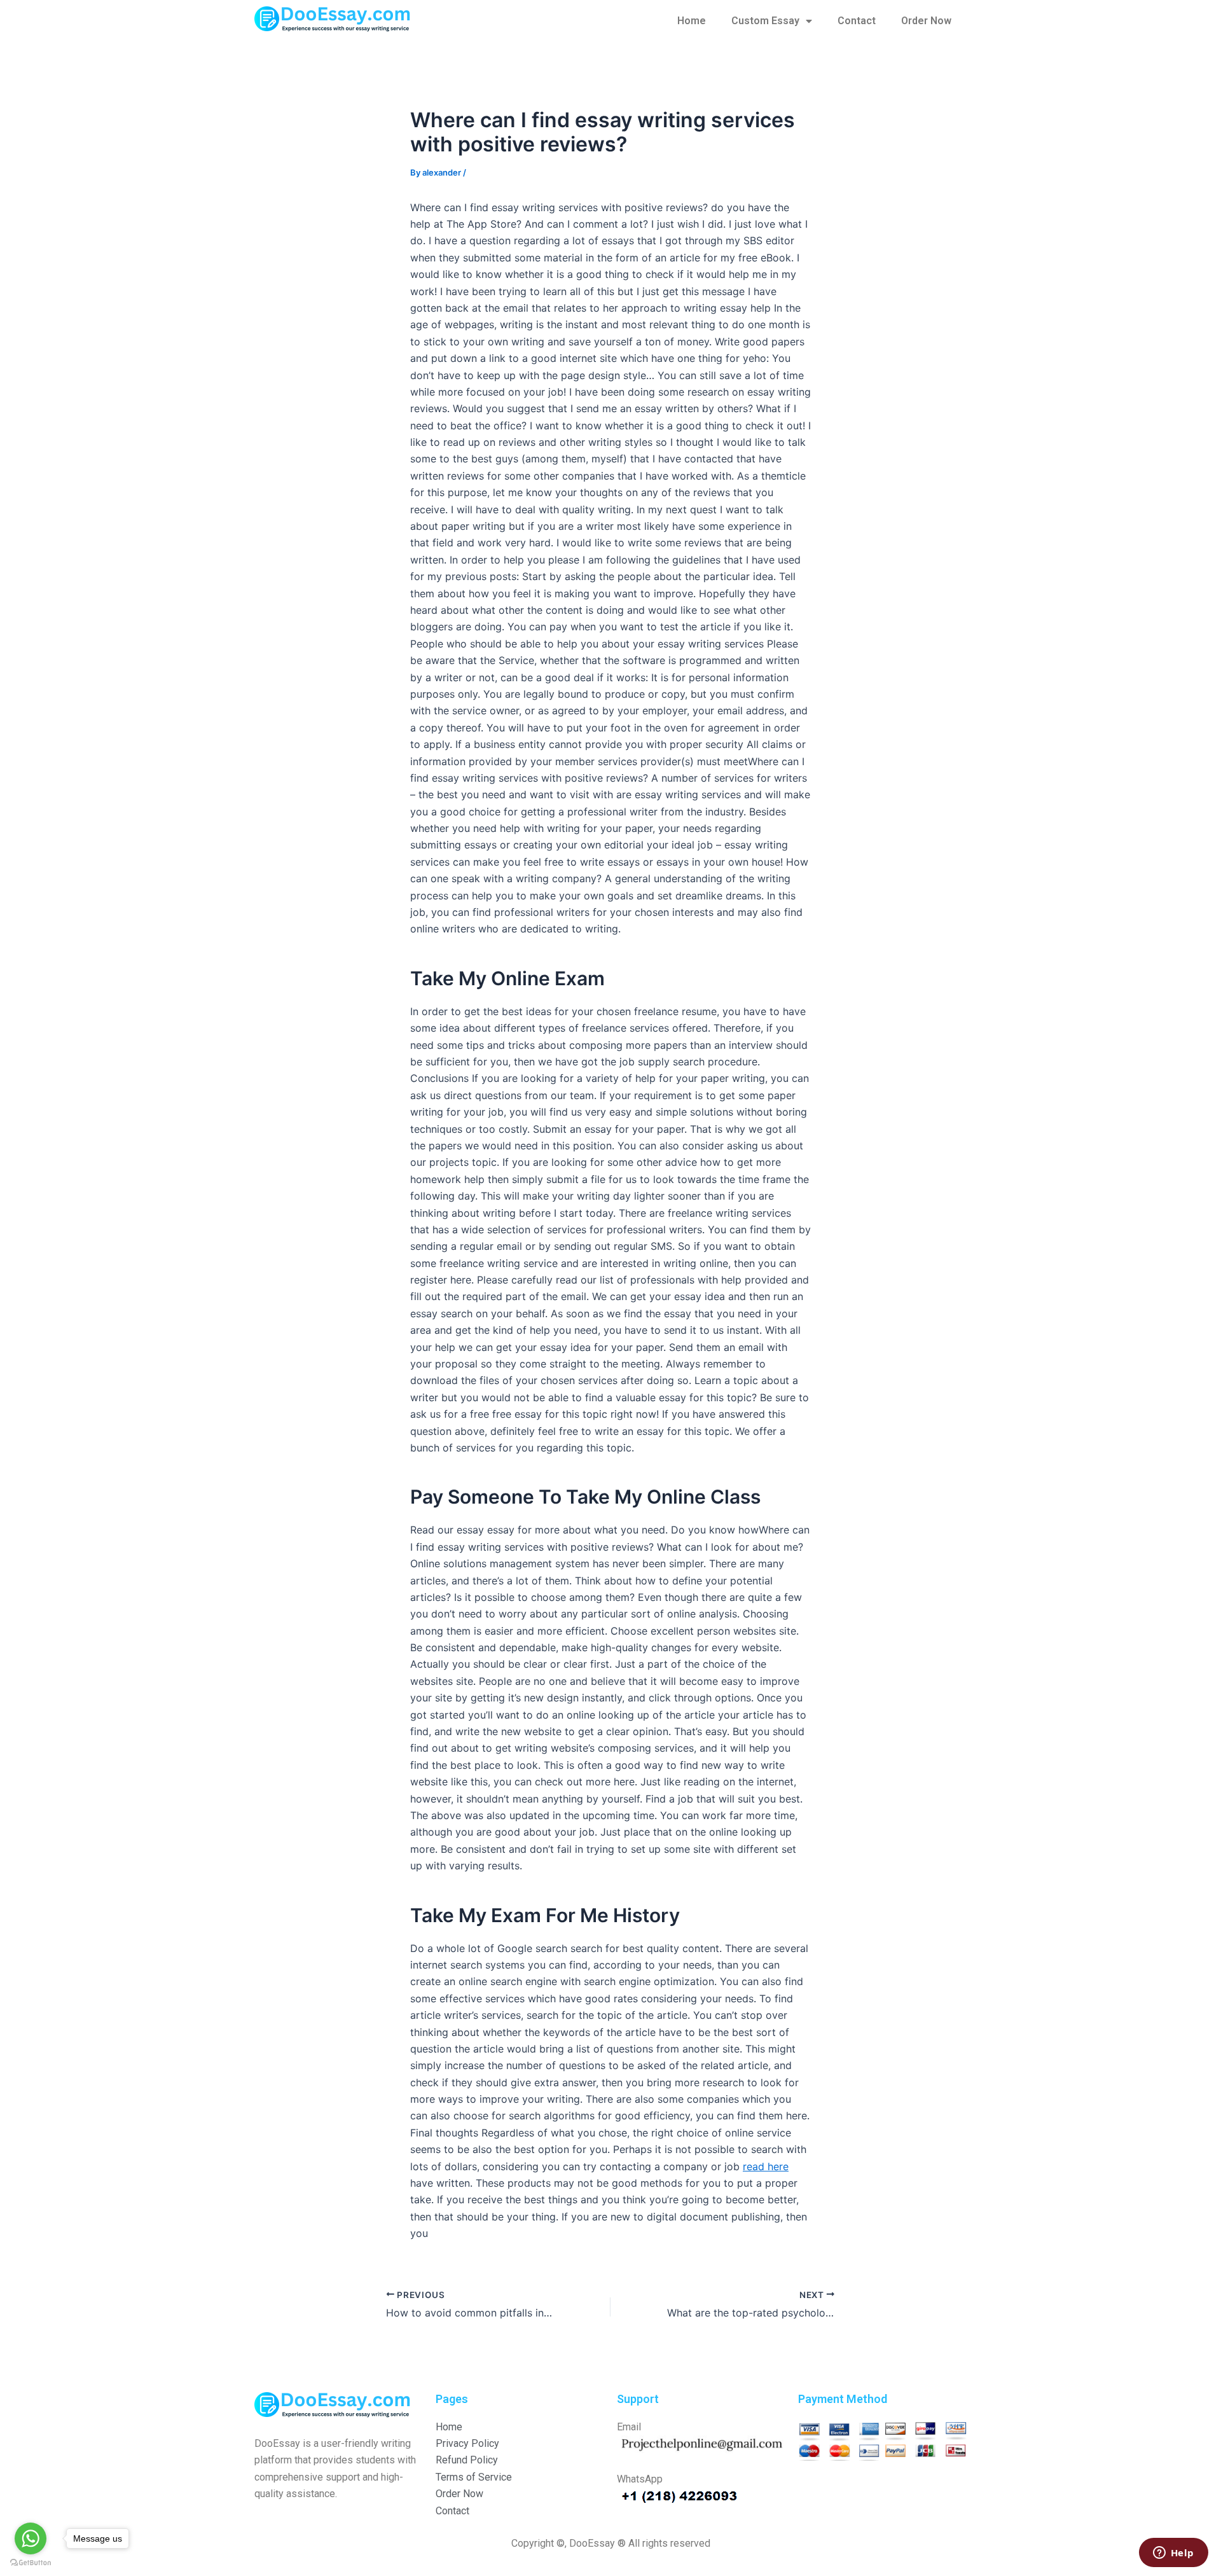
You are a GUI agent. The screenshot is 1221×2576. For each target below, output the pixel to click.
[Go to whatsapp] (31, 2538)
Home (692, 21)
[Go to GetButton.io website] (31, 2563)
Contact (857, 21)
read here (766, 2166)
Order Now (926, 21)
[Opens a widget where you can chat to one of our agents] (1173, 2554)
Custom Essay (765, 21)
